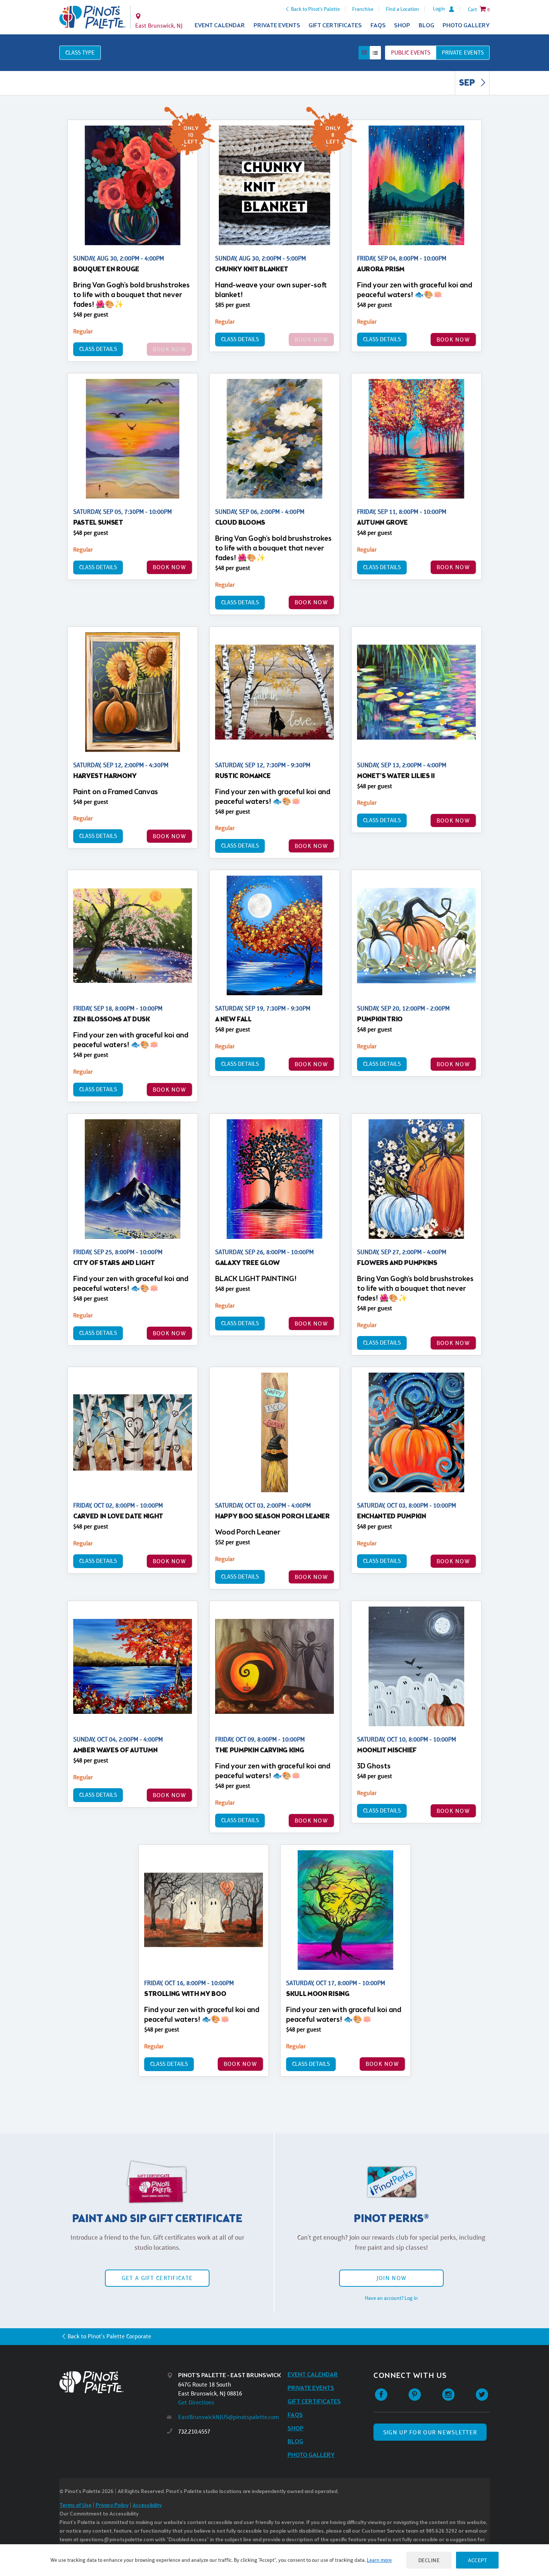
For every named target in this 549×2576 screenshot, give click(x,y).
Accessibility (147, 2506)
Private (463, 53)
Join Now (391, 2278)
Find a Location (402, 9)
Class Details (98, 349)
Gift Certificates (335, 26)
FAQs (378, 26)
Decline (429, 2560)
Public (411, 53)
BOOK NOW (453, 340)
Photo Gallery (466, 26)
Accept (477, 2560)
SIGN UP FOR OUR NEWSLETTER (430, 2432)
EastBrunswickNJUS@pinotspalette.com (229, 2417)
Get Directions (196, 2402)
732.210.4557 (194, 2432)
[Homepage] (113, 2382)
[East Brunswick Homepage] (92, 17)
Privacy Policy (112, 2506)
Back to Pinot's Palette (315, 9)
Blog (427, 26)
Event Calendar (220, 26)
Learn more (379, 2560)
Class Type (80, 53)
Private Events (277, 26)
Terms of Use (75, 2506)
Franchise (363, 9)
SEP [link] (468, 83)
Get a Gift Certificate (157, 2278)
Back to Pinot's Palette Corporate (109, 2336)
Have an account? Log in (391, 2298)
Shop (402, 26)
